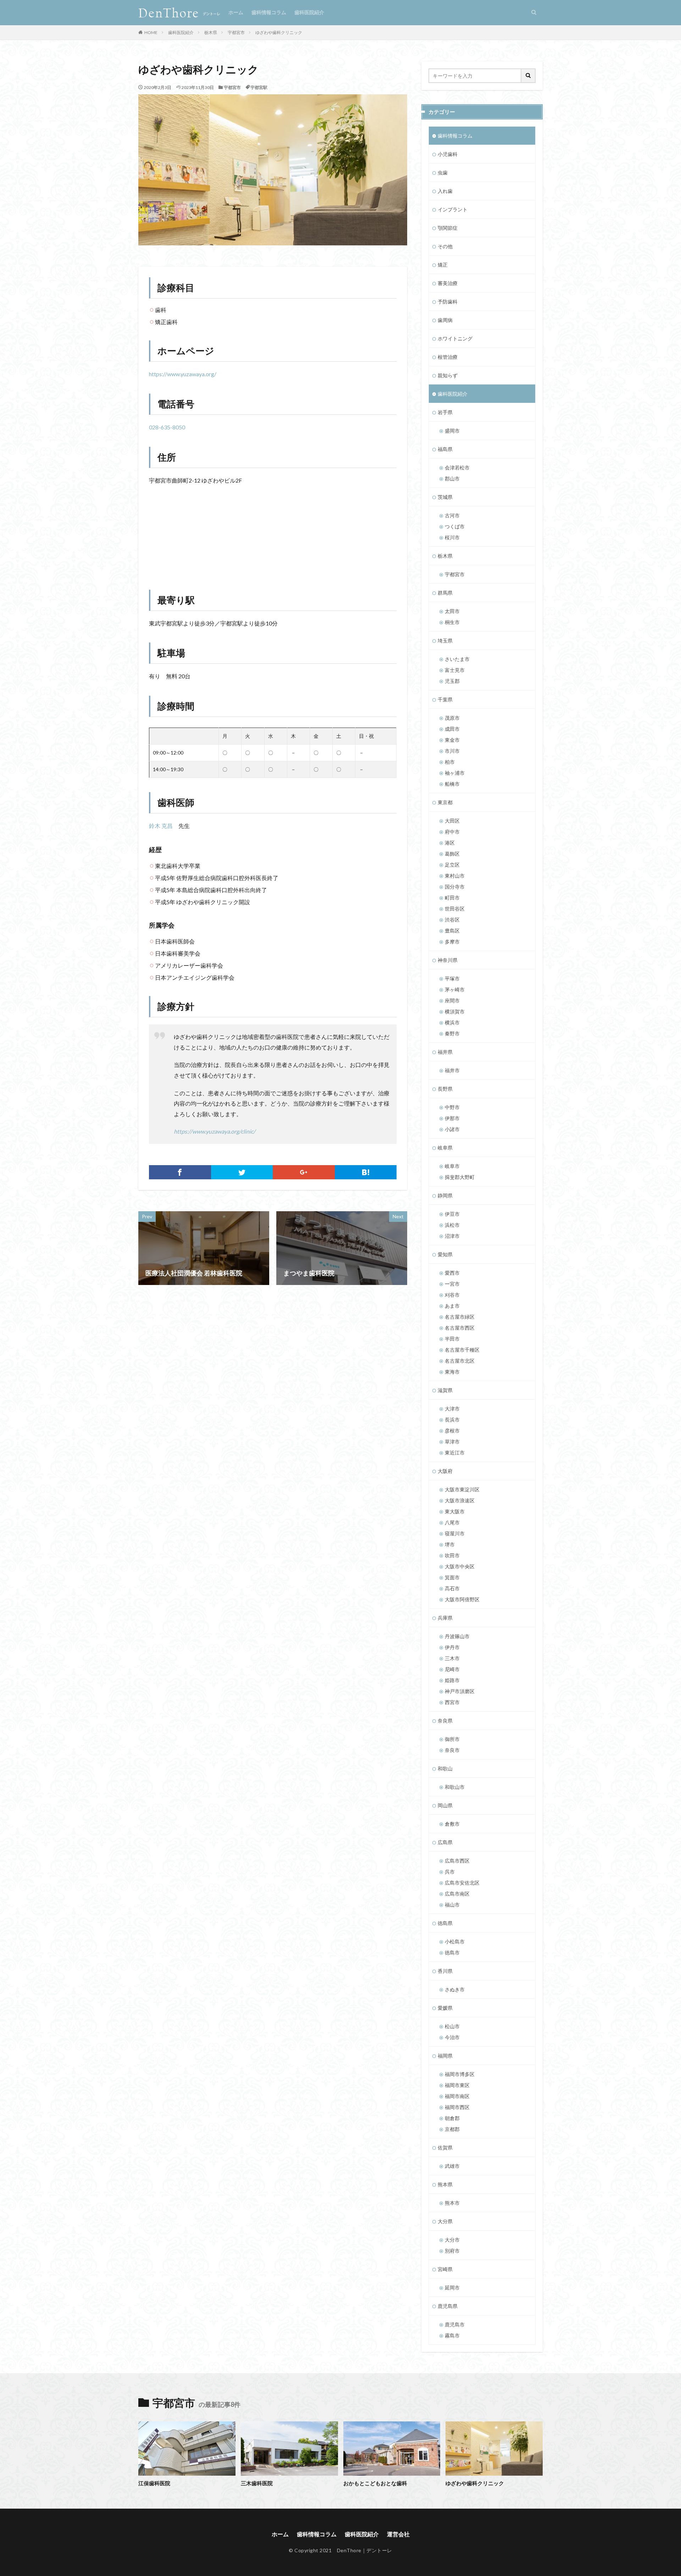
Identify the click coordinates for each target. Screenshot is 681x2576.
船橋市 (452, 784)
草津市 (452, 1442)
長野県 (445, 1089)
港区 (450, 843)
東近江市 (455, 1453)
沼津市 (452, 1236)
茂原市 (452, 718)
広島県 (445, 1842)
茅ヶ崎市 (455, 989)
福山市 (452, 1905)
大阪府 (445, 1471)
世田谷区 (455, 909)
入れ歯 (445, 191)
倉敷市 (452, 1824)
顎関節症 (448, 228)
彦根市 (452, 1431)
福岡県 (445, 2056)
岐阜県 (445, 1148)
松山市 (452, 2026)
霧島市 (452, 2335)
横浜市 (452, 1022)
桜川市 (452, 537)
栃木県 (211, 32)
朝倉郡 (452, 2118)
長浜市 (452, 1420)
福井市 (452, 1070)
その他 (445, 246)
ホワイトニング (455, 338)
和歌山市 (455, 1787)
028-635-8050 (167, 427)
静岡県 (445, 1195)
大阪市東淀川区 (462, 1489)
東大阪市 (455, 1511)
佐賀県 (445, 2147)
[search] (528, 76)
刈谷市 (452, 1295)
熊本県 (445, 2184)
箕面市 (452, 1577)
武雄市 (452, 2166)
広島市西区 (457, 1861)
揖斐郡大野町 (460, 1177)
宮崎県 (445, 2269)
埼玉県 (445, 641)
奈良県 (445, 1721)
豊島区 (452, 931)
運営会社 (398, 2534)
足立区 (452, 865)
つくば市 (455, 526)
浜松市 (452, 1225)
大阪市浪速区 (460, 1500)
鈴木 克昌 (161, 826)
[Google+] (304, 1172)
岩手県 (445, 412)
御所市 (452, 1739)
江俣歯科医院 (154, 2483)
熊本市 (452, 2203)
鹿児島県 (448, 2306)
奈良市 (452, 1750)
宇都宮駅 (259, 87)
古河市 (452, 515)
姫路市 (452, 1680)
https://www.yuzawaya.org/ (183, 374)
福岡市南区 (457, 2096)
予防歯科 (448, 302)
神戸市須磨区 (460, 1691)
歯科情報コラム (269, 12)
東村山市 (455, 876)
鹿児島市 (455, 2324)
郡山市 (452, 479)
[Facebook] (180, 1172)
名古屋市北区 (460, 1361)
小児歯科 (448, 154)
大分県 (445, 2221)
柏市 (450, 762)
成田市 (452, 729)
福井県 (445, 1052)
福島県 (445, 449)
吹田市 (452, 1555)
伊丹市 (452, 1647)
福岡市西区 (457, 2107)
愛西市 (452, 1273)
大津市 (452, 1409)
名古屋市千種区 (462, 1350)
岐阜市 (452, 1166)
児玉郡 (452, 681)
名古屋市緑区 (460, 1317)
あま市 (452, 1306)
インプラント (453, 209)
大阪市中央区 (460, 1566)
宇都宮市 (236, 32)
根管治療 (448, 357)
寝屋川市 (455, 1533)
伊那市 (452, 1118)
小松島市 (455, 1941)
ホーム (236, 12)
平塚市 (452, 978)
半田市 (452, 1339)
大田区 (452, 821)
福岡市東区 (457, 2085)
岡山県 (445, 1805)
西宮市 (452, 1702)
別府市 (452, 2251)
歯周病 (445, 320)
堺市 (450, 1544)
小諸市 (452, 1129)
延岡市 (452, 2288)
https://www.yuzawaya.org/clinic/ (215, 1131)
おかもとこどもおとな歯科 (375, 2483)
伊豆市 (452, 1214)
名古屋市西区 (460, 1328)
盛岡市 (452, 431)
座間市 (452, 1000)
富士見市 (455, 670)
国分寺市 (455, 887)
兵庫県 (445, 1618)
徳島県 (445, 1923)
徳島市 (452, 1952)
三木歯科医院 (257, 2483)
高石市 (452, 1588)
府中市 (452, 832)
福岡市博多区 (460, 2074)
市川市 (452, 751)
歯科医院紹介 (309, 12)
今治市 (452, 2037)
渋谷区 (452, 920)
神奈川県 (448, 960)
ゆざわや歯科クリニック (279, 32)
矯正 (443, 265)
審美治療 (448, 283)
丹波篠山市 (457, 1636)
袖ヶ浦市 (455, 773)
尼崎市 (452, 1669)
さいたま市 (457, 659)
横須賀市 (455, 1011)
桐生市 (452, 622)
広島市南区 (457, 1894)
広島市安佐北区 (462, 1883)
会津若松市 (457, 468)
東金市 (452, 740)
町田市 (452, 898)
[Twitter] (242, 1172)
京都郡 (452, 2129)
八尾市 (452, 1522)
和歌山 (445, 1768)
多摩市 (452, 942)
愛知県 (445, 1254)
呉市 (450, 1872)
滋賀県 (445, 1390)
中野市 (452, 1107)
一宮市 (452, 1284)
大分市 (452, 2240)
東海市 (452, 1372)
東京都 (445, 802)
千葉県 (445, 699)
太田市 (452, 611)
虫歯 (443, 173)
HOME (151, 32)
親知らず (448, 375)
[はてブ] (366, 1172)
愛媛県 (445, 2008)
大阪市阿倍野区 (462, 1599)
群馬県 (445, 593)
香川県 (445, 1971)
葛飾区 (452, 854)
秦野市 (452, 1033)
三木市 (452, 1658)
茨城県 (445, 497)
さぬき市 (455, 1989)
